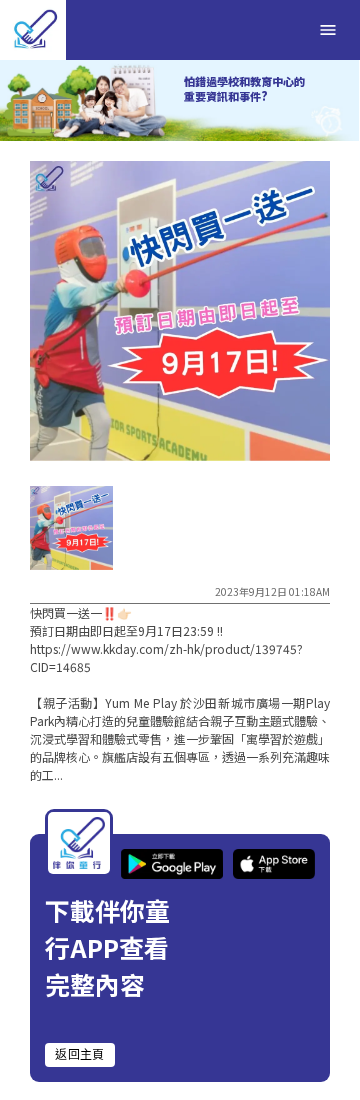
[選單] (328, 30)
